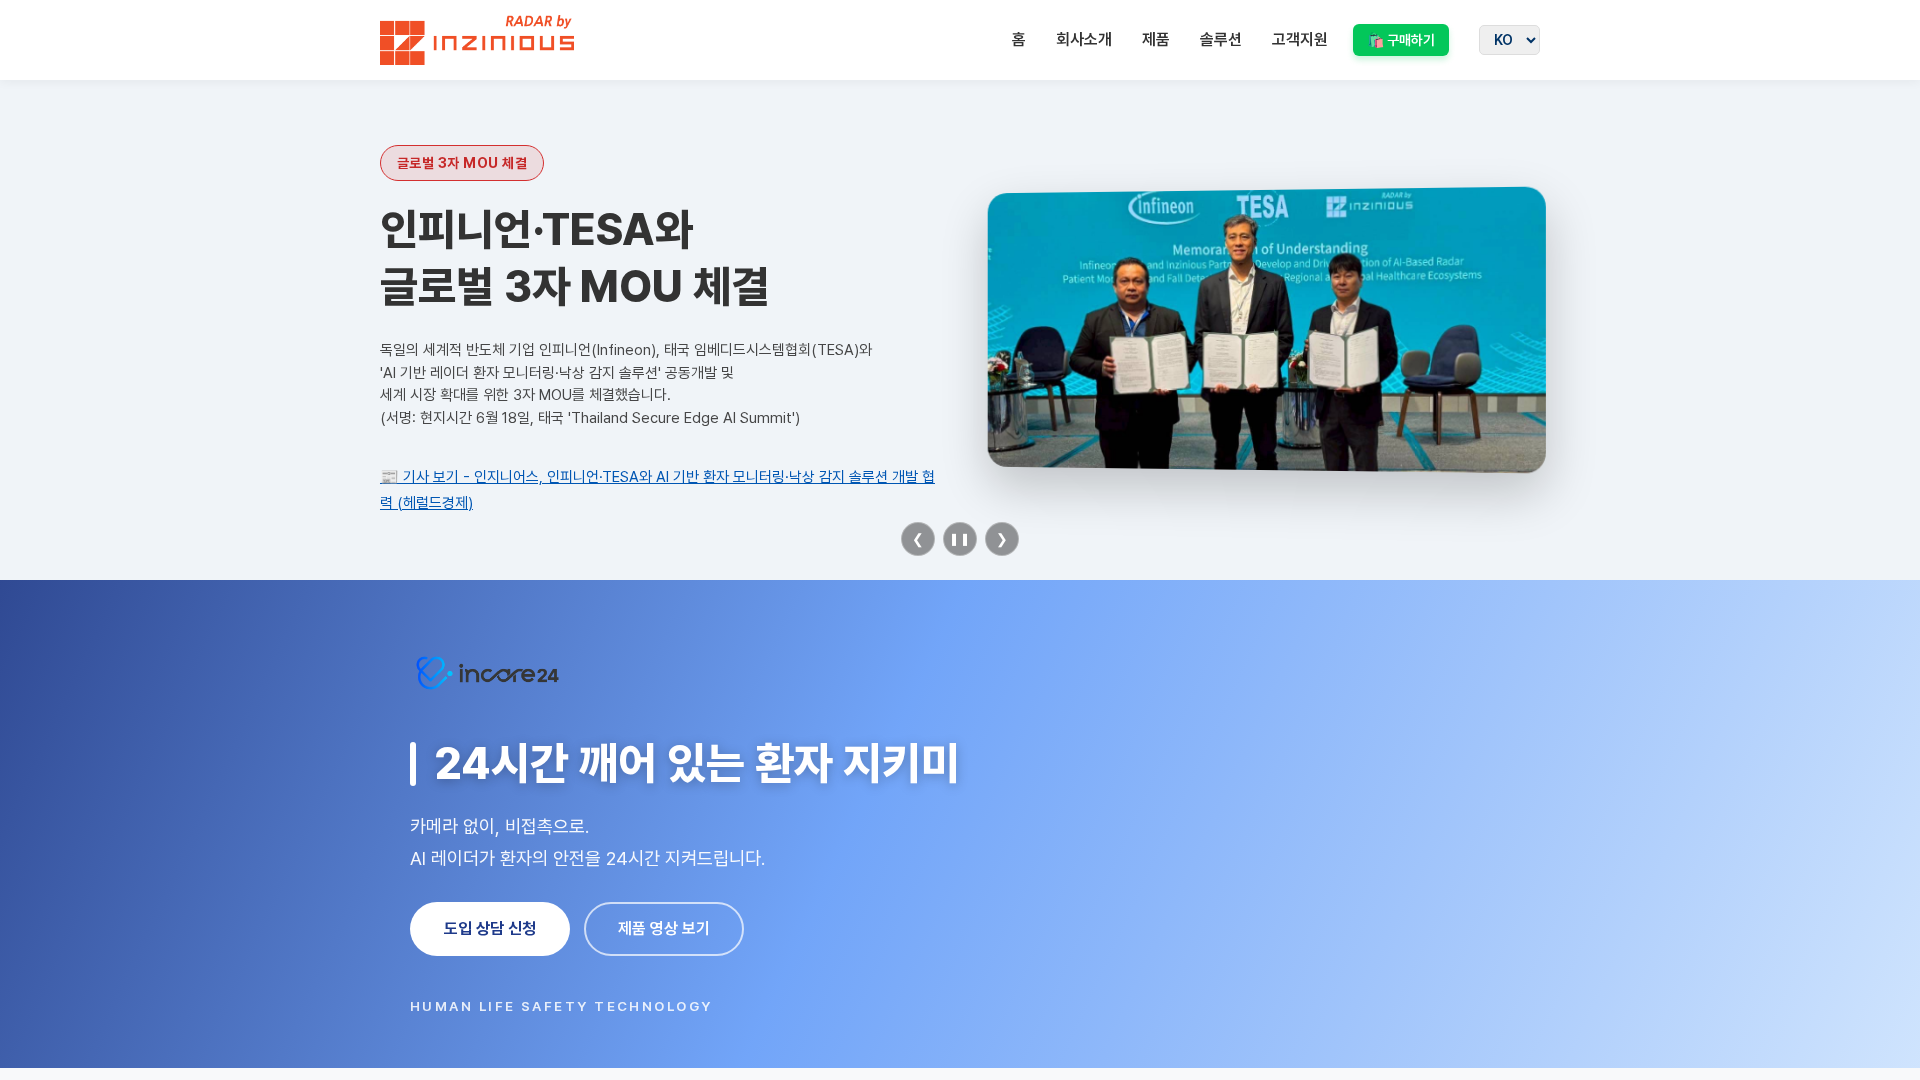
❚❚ (960, 539)
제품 (1156, 39)
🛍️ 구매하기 (1401, 40)
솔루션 (1221, 39)
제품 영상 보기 (664, 928)
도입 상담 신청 (490, 928)
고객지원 (1300, 39)
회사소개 (1084, 39)
